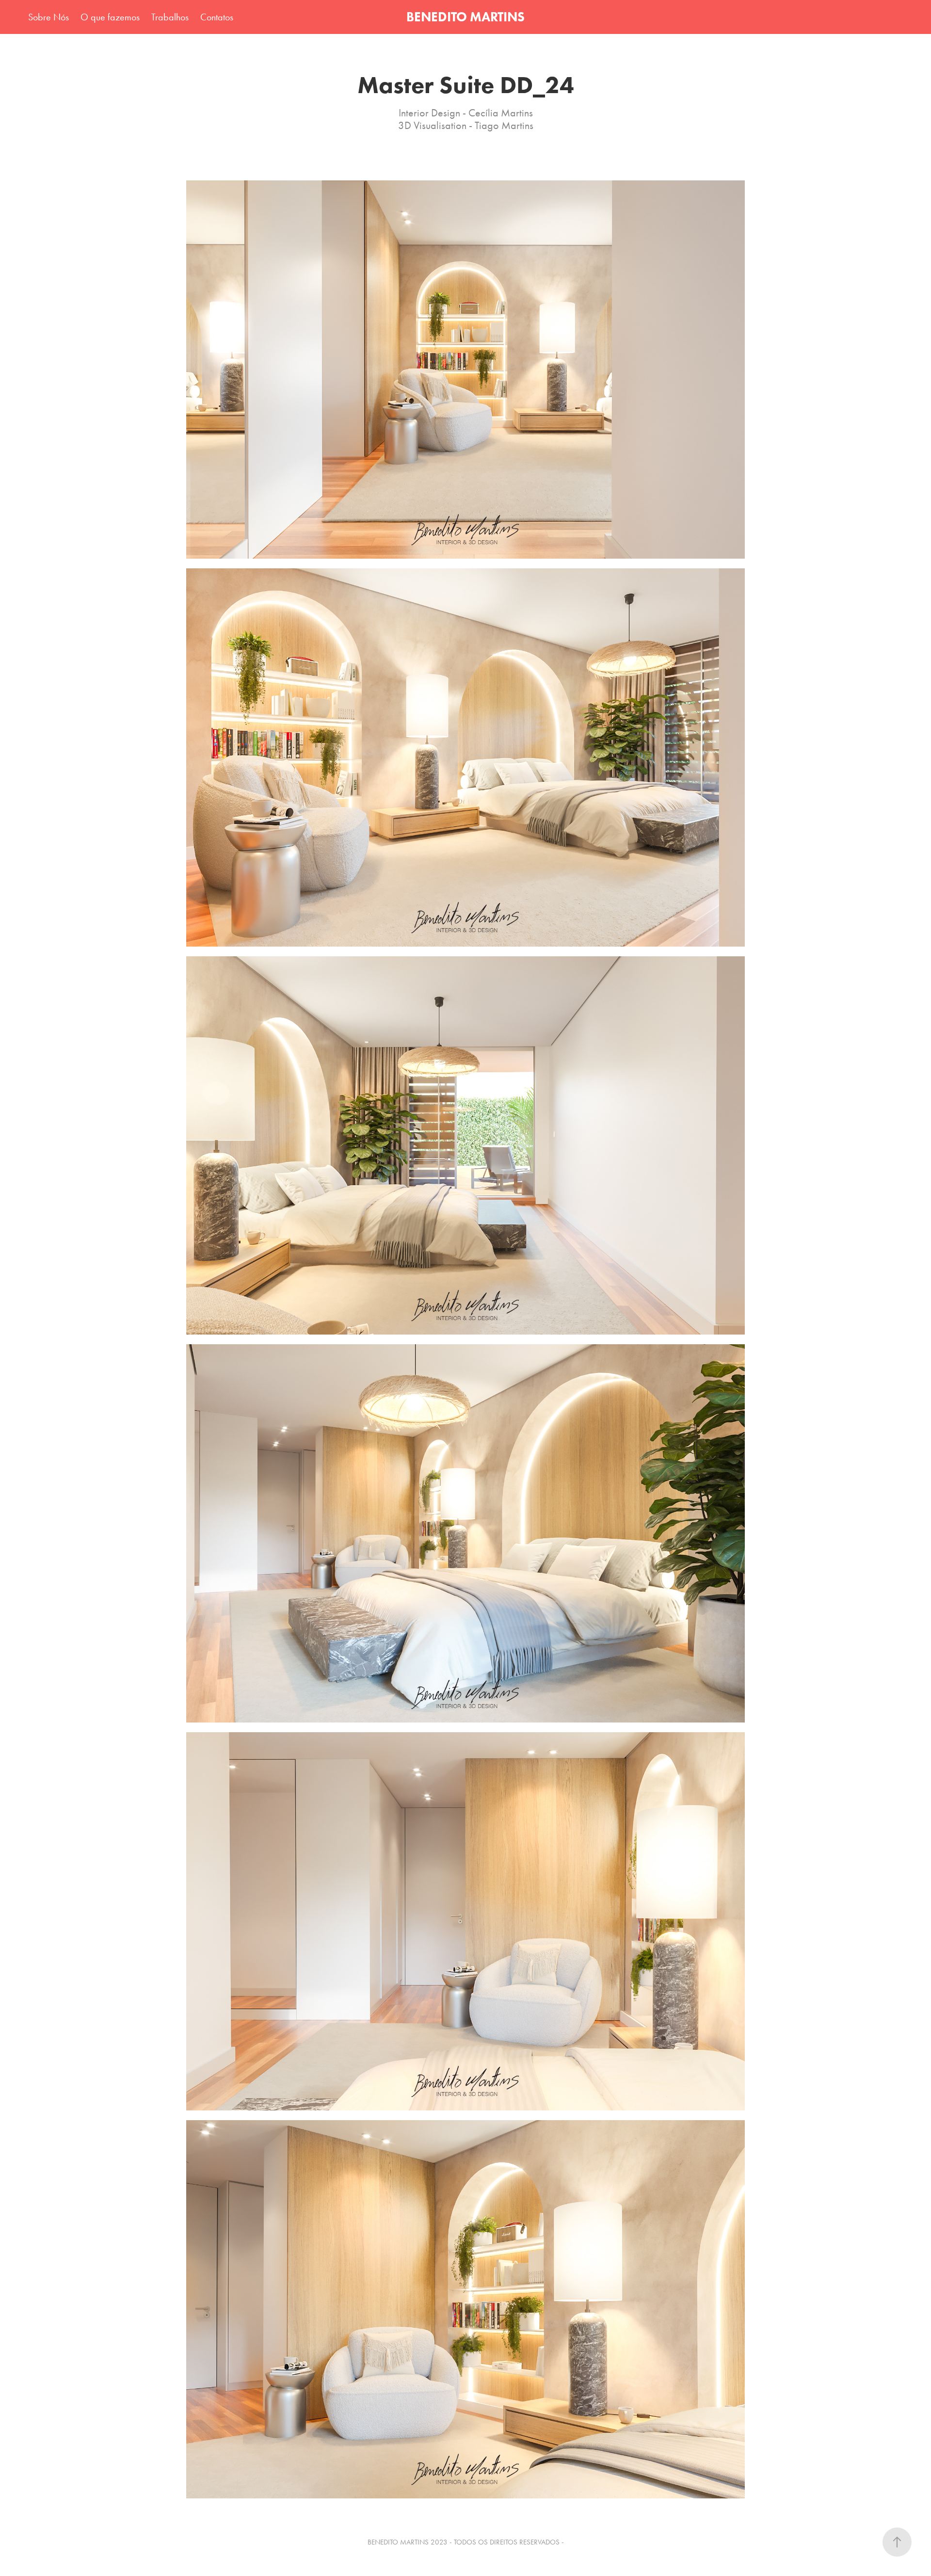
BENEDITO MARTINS (465, 17)
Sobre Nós (48, 17)
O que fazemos (110, 17)
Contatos (217, 17)
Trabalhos (170, 17)
